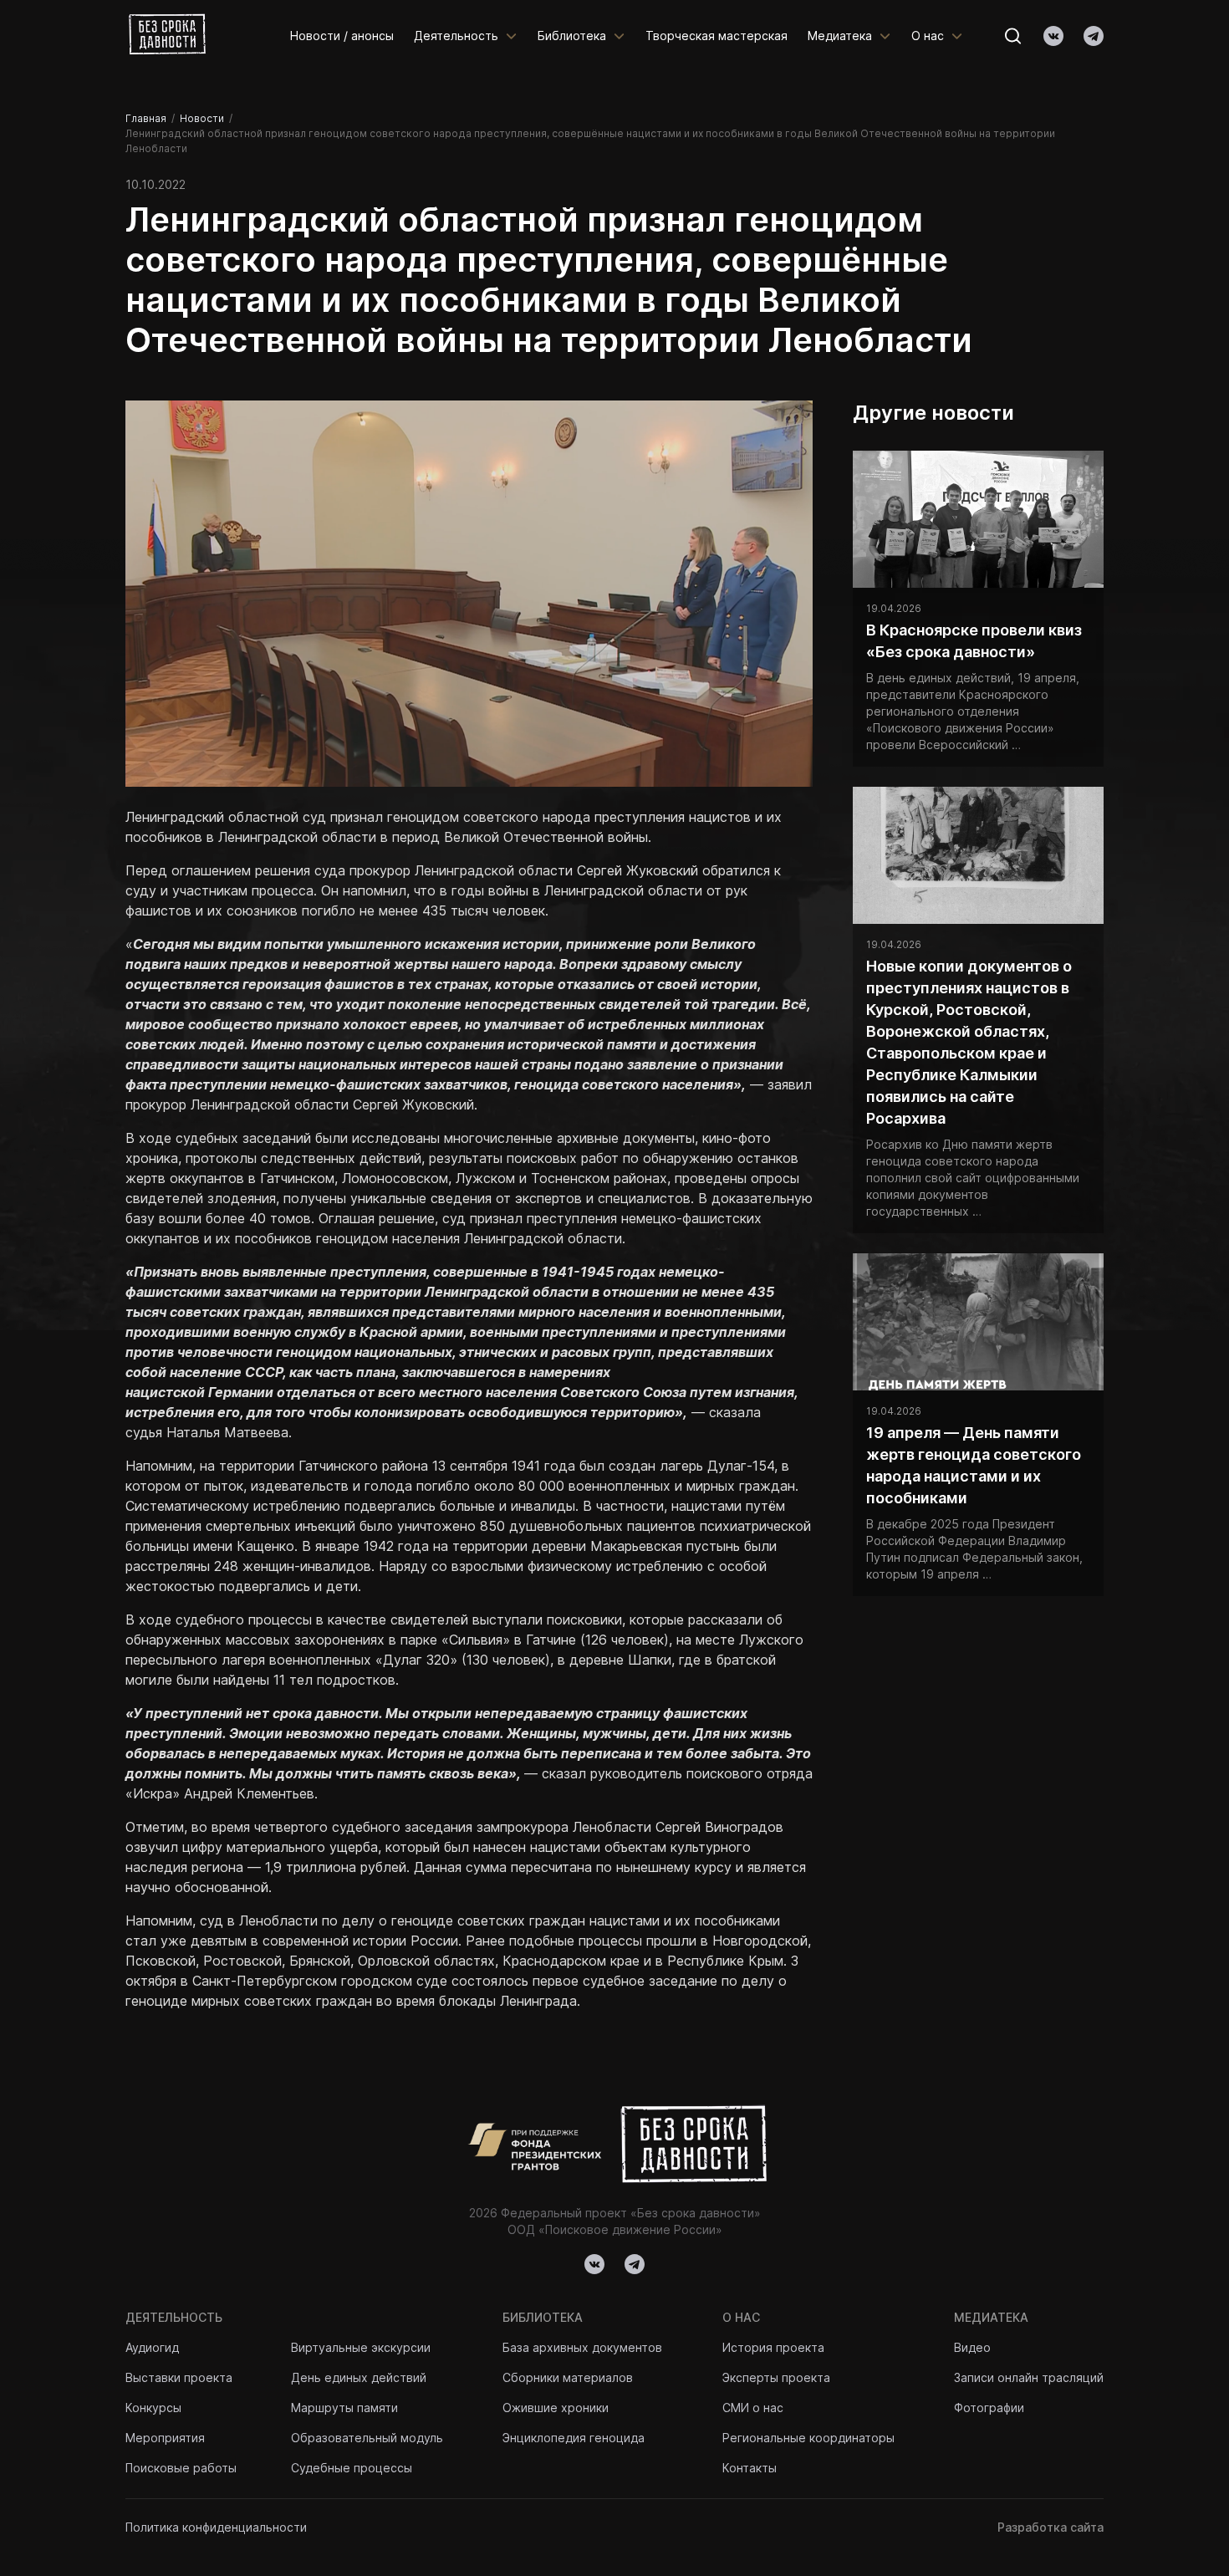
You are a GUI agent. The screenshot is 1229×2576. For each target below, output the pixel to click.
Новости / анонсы (342, 36)
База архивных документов (582, 2347)
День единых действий (359, 2377)
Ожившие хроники (556, 2408)
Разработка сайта (1051, 2527)
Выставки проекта (179, 2377)
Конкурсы (153, 2408)
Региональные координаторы (808, 2438)
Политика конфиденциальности (216, 2527)
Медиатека (840, 36)
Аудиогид (152, 2347)
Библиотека (572, 36)
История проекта (773, 2347)
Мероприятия (165, 2438)
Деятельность (456, 36)
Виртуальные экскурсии (361, 2347)
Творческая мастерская (716, 36)
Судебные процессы (352, 2468)
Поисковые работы (181, 2468)
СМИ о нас (753, 2408)
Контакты (750, 2468)
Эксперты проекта (776, 2377)
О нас (928, 36)
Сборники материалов (568, 2377)
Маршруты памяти (344, 2408)
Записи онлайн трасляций (1029, 2377)
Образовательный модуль (367, 2438)
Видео (972, 2347)
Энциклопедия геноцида (574, 2438)
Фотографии (989, 2408)
